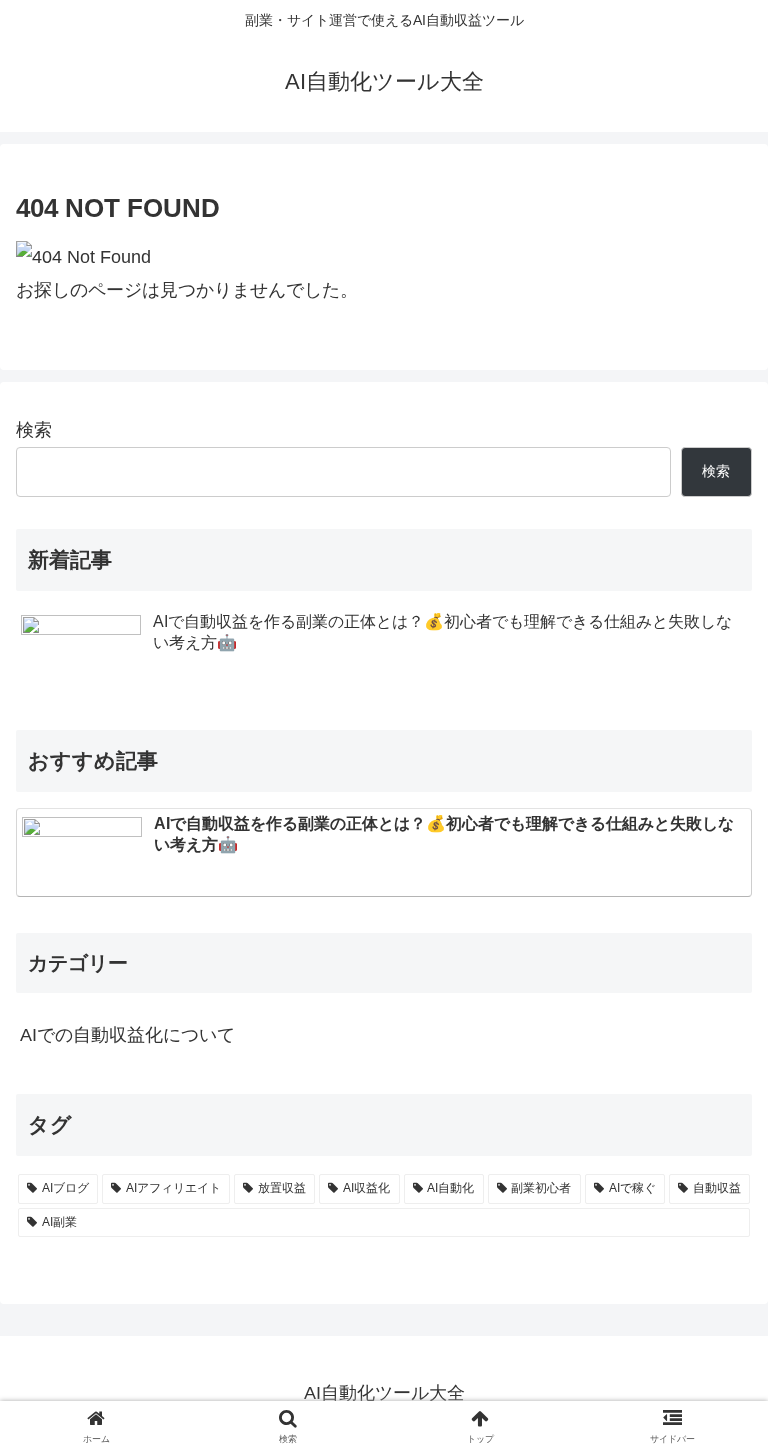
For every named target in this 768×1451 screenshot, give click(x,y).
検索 (34, 430)
